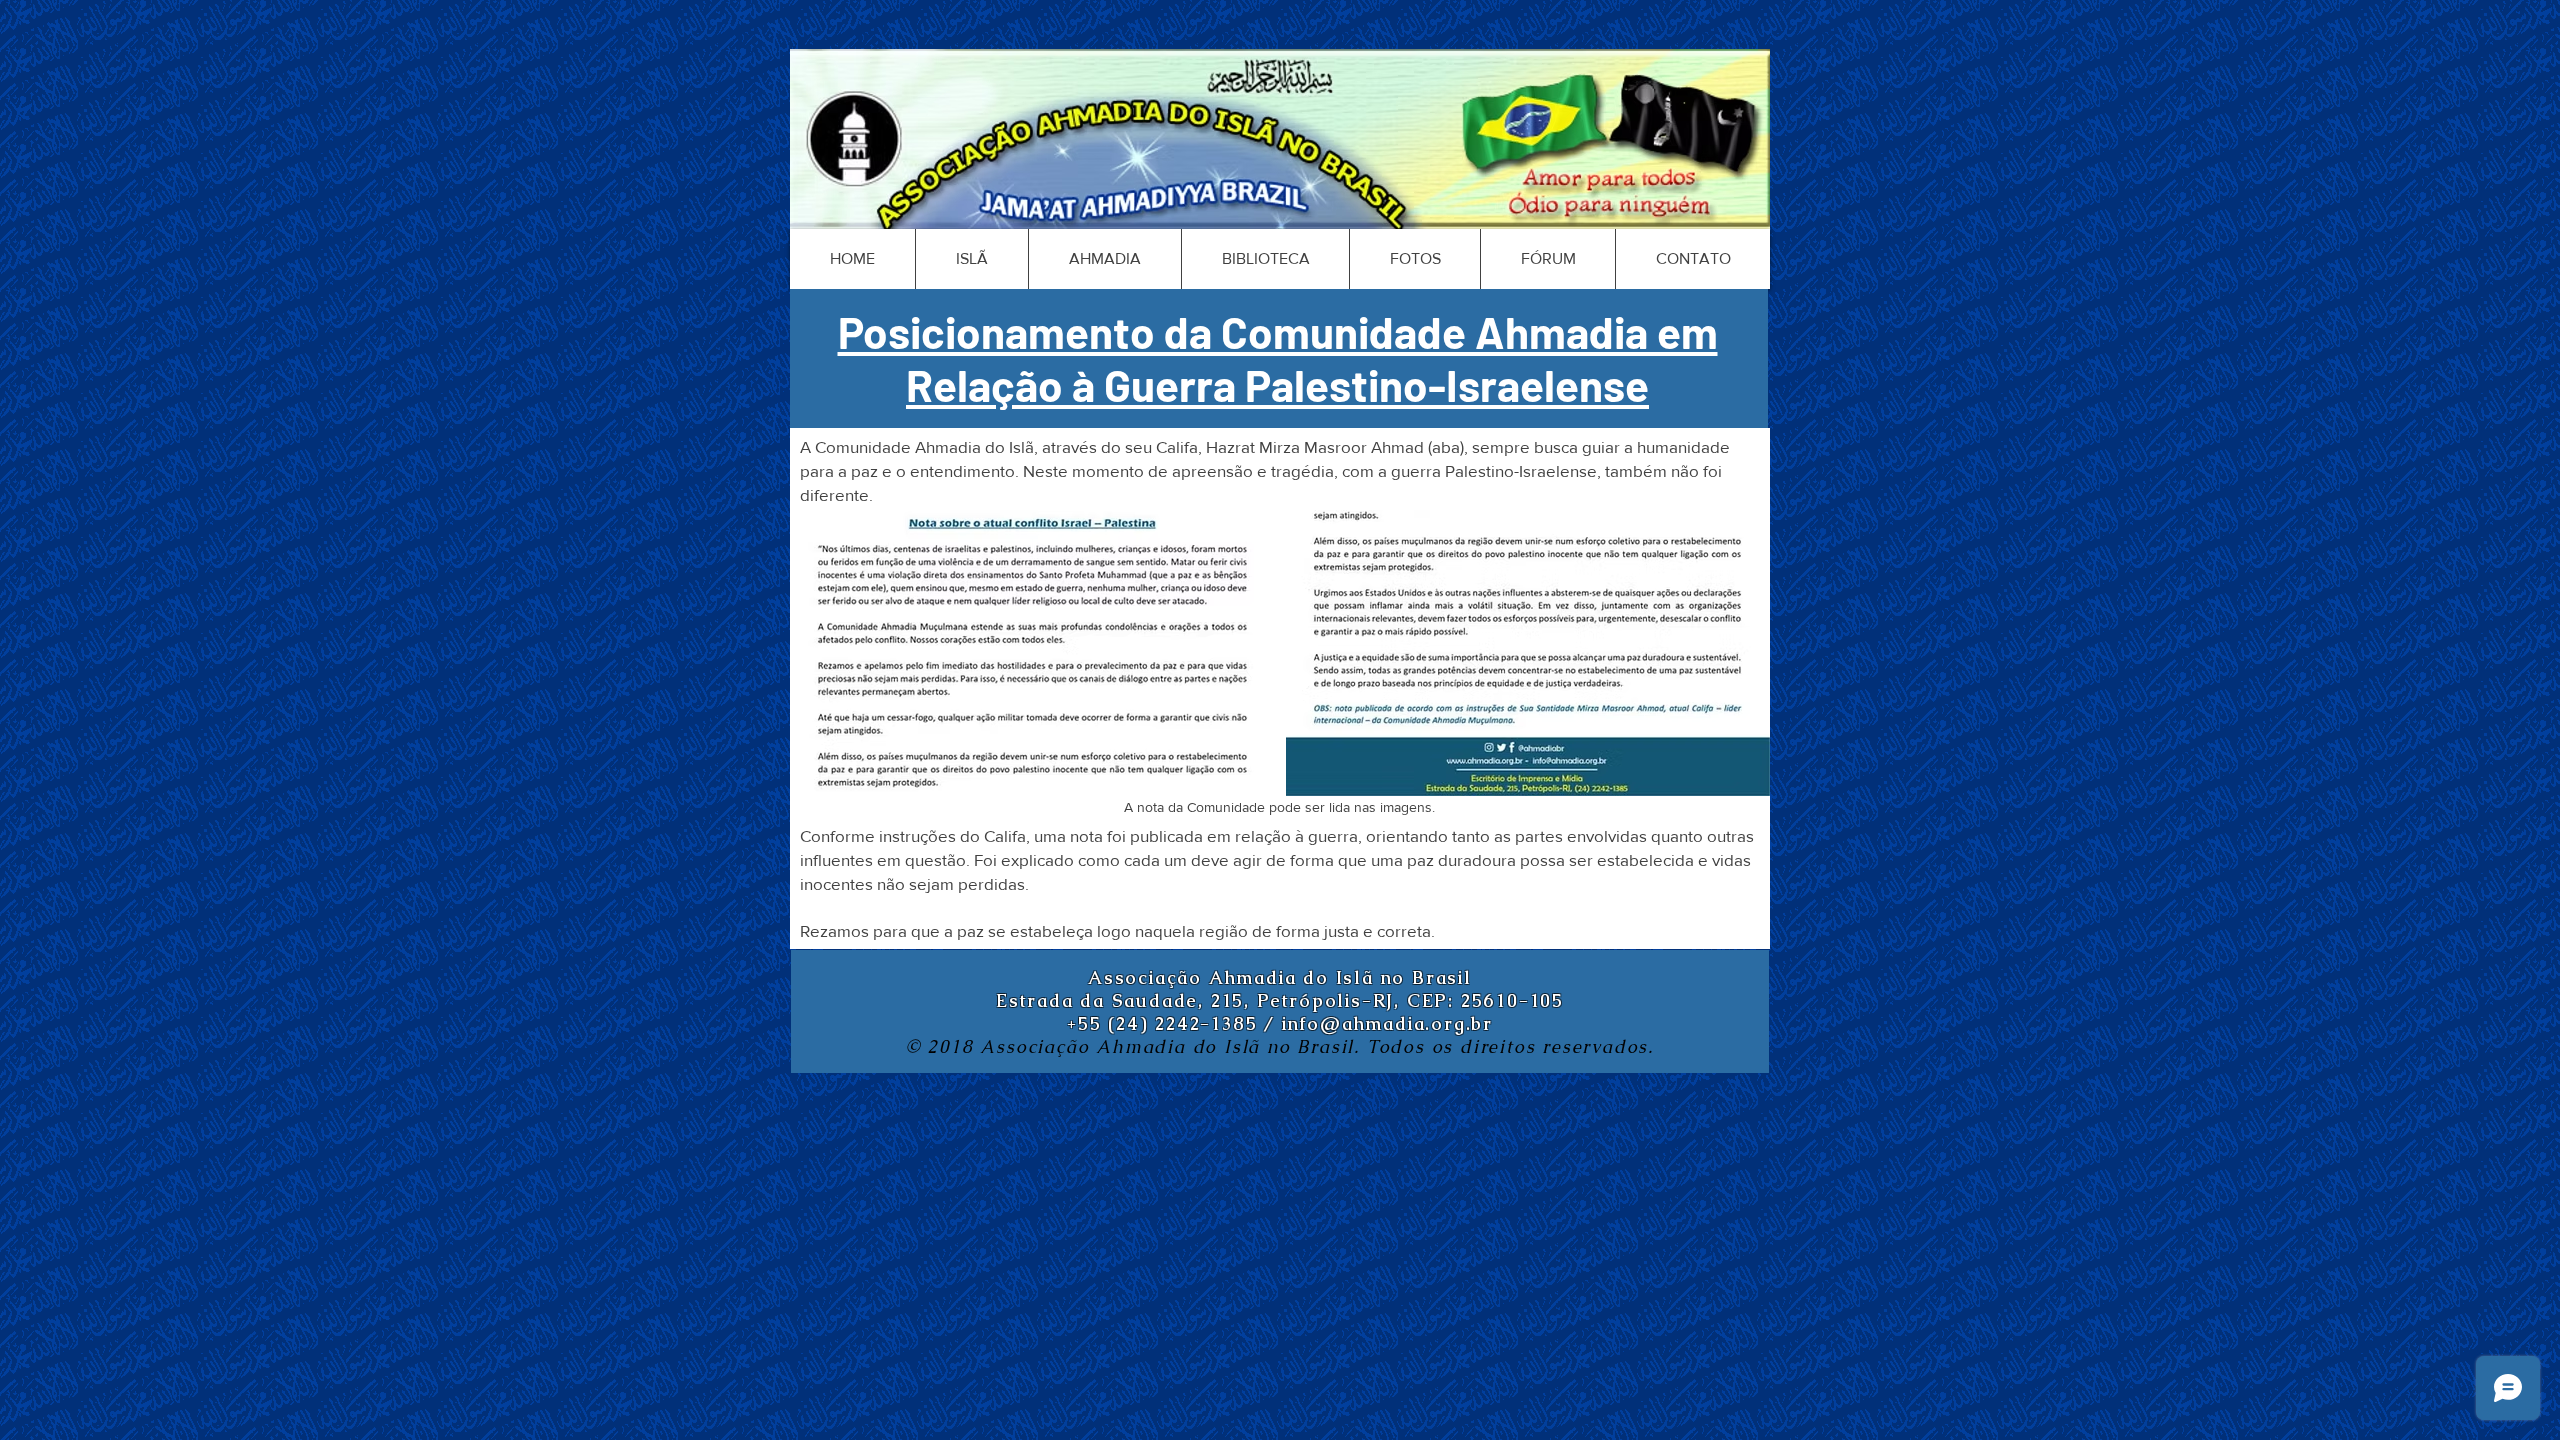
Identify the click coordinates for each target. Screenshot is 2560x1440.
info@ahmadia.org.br (1387, 1023)
